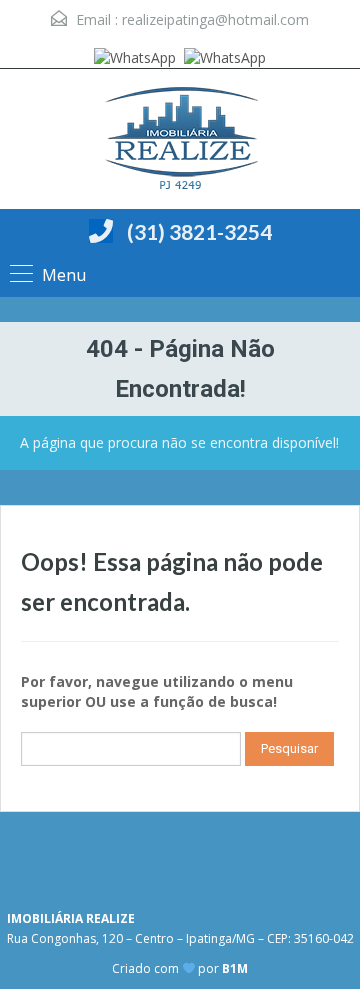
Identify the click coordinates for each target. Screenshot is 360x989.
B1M (235, 968)
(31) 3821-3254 (199, 231)
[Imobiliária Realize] (180, 141)
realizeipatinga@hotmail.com (215, 19)
